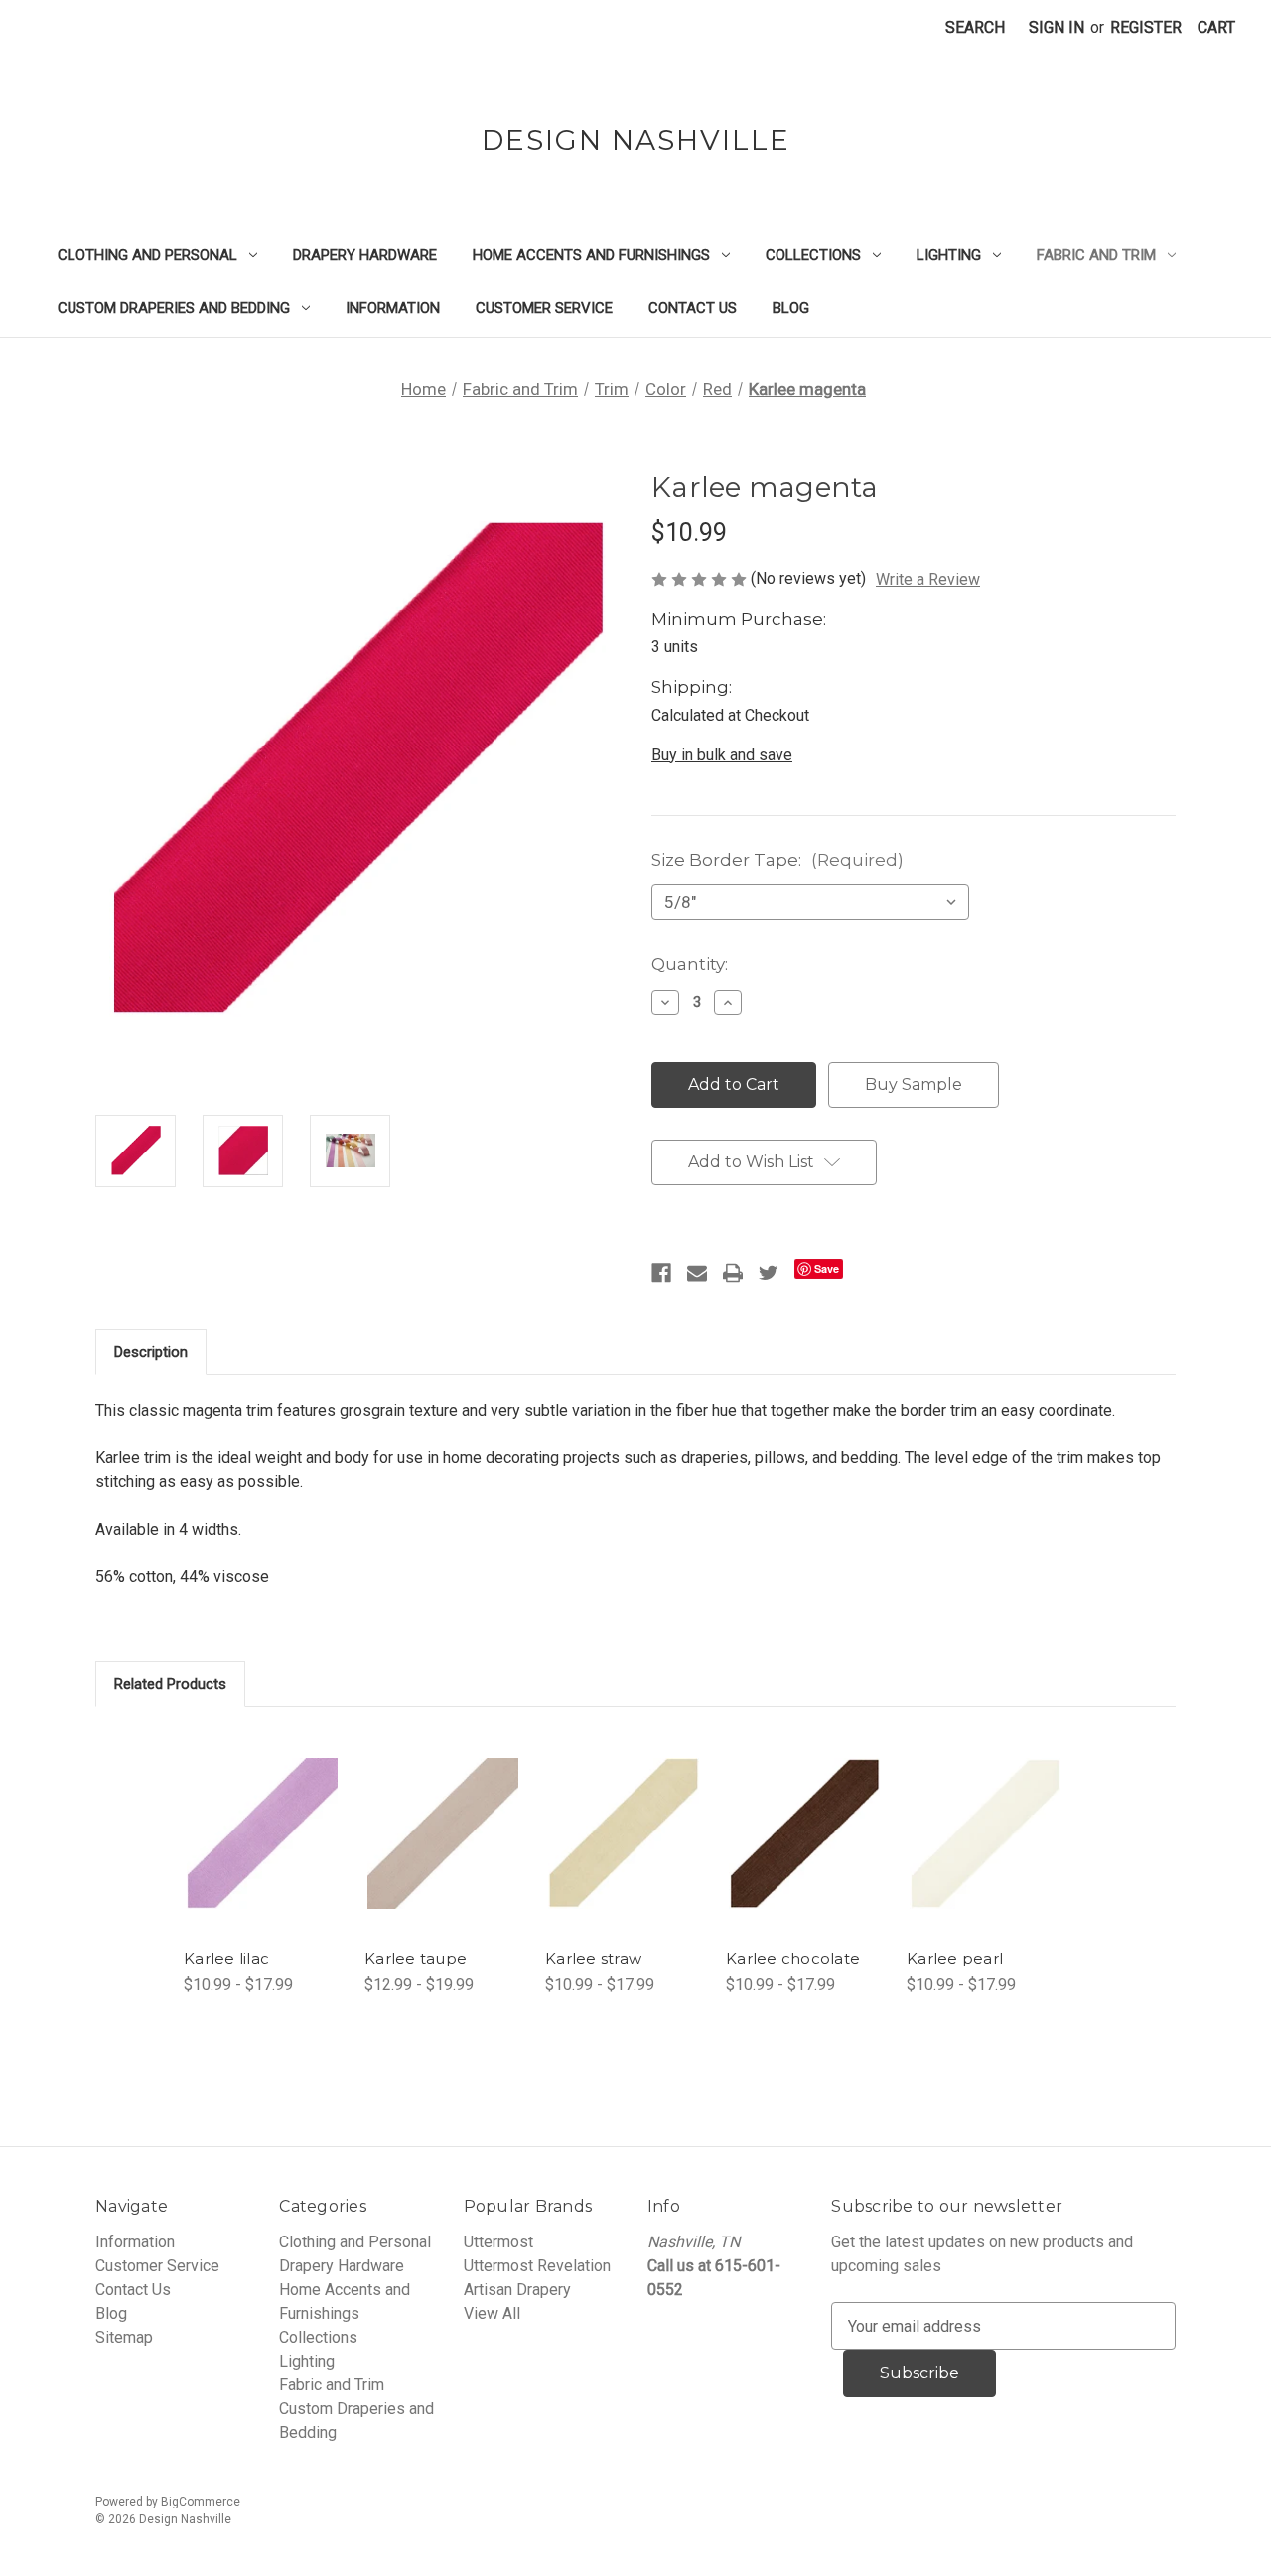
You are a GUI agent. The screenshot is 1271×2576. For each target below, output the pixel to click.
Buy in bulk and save (722, 755)
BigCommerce (201, 2502)
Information (393, 308)
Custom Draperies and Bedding (174, 308)
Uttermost (498, 2242)
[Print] (733, 1273)
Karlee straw (593, 1958)
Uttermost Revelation (537, 2266)
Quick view (254, 1806)
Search (975, 27)
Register (1146, 27)
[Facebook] (661, 1273)
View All (492, 2313)
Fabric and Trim (1096, 255)
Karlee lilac (226, 1958)
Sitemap (124, 2337)
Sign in (1057, 27)
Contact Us (693, 308)
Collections (813, 255)
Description (151, 1352)
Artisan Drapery (517, 2290)
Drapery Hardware (365, 255)
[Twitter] (769, 1273)
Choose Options (263, 1853)
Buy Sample (914, 1085)
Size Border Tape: (777, 860)
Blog (791, 308)
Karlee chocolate (793, 1958)
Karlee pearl (955, 1958)
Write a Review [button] (928, 579)
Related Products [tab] (170, 1684)
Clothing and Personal (147, 255)
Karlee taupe (416, 1958)
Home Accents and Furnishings (591, 255)
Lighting (949, 255)
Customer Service (544, 308)
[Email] (697, 1273)
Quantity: (690, 964)
